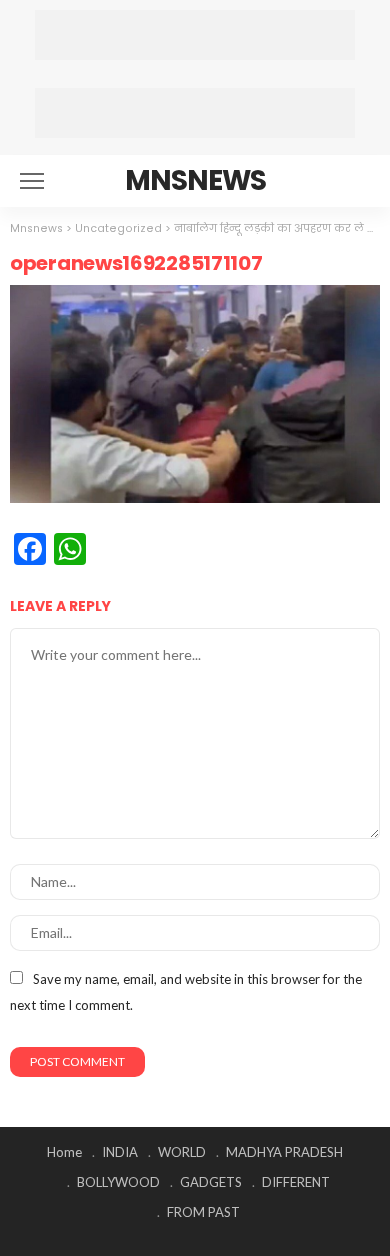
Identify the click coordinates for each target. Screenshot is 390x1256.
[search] (354, 181)
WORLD (182, 1152)
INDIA (120, 1152)
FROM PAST (203, 1212)
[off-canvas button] (32, 181)
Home (64, 1152)
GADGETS (211, 1182)
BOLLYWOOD (118, 1182)
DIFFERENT (296, 1182)
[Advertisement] (195, 35)
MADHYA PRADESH (284, 1152)
